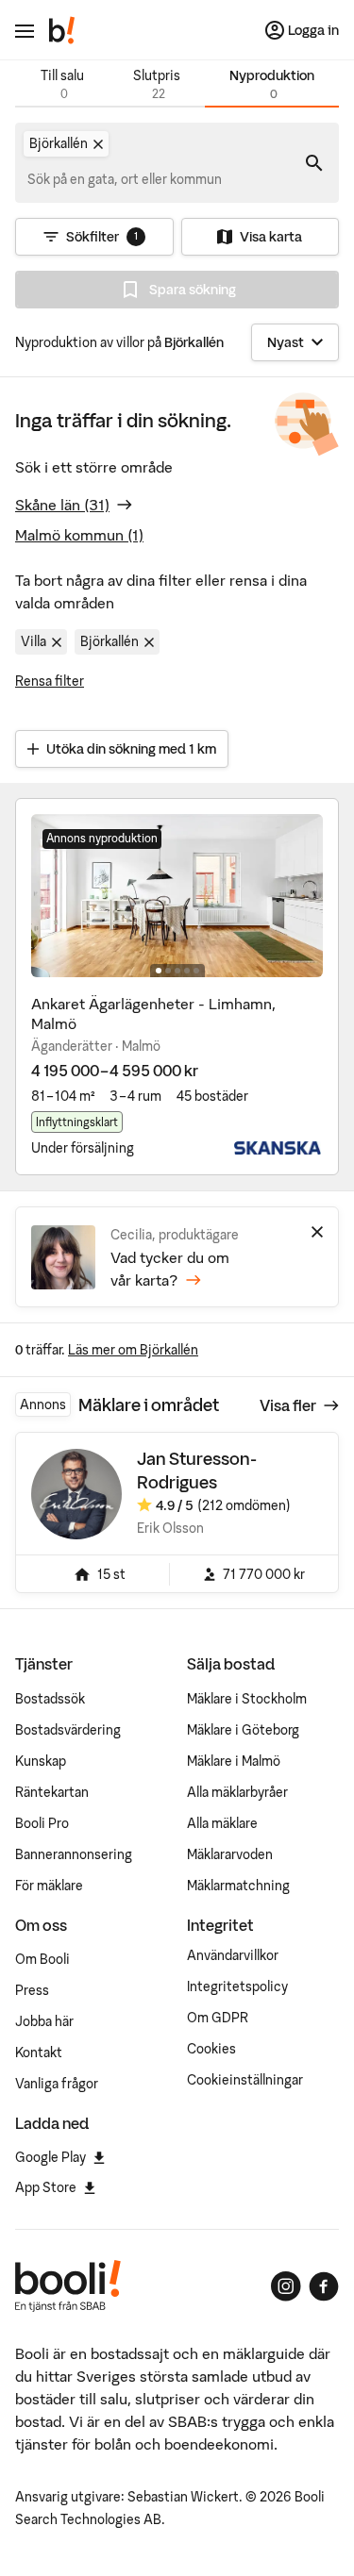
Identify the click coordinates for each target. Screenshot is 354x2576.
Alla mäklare (222, 1823)
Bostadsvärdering (68, 1730)
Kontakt (39, 2052)
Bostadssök (50, 1699)
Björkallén (110, 641)
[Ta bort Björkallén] (98, 144)
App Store (46, 2187)
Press (32, 1990)
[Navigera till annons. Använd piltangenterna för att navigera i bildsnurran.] (177, 896)
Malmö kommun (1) (79, 535)
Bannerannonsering (74, 1854)
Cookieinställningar (245, 2080)
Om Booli (42, 1959)
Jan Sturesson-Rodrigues (197, 1470)
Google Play (51, 2157)
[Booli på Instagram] (286, 2286)
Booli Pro (42, 1823)
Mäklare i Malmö (234, 1761)
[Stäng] (317, 1232)
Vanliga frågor (57, 2084)
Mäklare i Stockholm (247, 1699)
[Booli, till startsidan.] (62, 30)
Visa (288, 1405)
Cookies (211, 2049)
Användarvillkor (233, 1955)
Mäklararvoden (230, 1854)
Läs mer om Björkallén (133, 1350)
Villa (34, 641)
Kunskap (41, 1761)
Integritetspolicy (237, 1986)
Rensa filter (50, 681)
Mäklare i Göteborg (243, 1730)
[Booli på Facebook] (324, 2286)
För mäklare (49, 1886)
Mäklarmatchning (238, 1886)
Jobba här (44, 2021)
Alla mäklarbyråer (237, 1792)
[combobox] (126, 179)
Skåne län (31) (62, 505)
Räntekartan (52, 1792)
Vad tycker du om (170, 1269)
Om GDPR (218, 2018)
